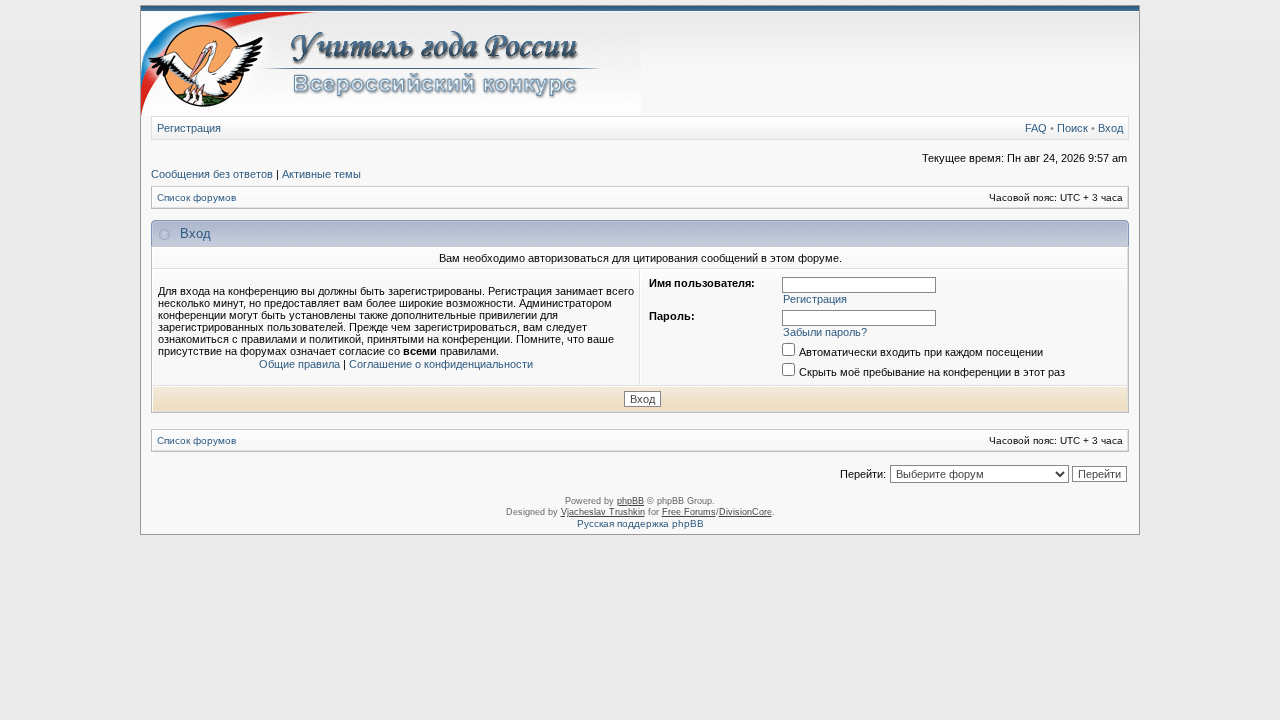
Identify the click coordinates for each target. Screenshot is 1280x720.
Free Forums (689, 512)
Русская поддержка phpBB (640, 523)
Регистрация (189, 128)
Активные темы (321, 174)
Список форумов (196, 197)
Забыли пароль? (825, 332)
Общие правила (299, 364)
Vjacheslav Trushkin (603, 512)
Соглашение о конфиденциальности (441, 364)
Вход (1110, 128)
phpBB (630, 501)
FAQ (1036, 128)
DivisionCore (745, 512)
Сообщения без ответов (212, 174)
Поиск (1072, 128)
